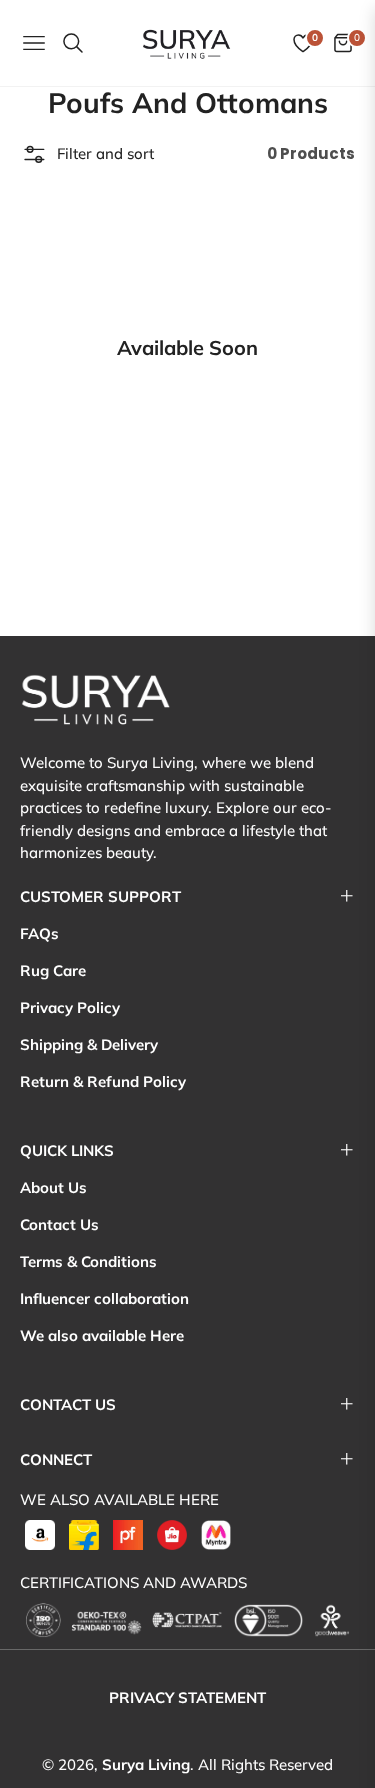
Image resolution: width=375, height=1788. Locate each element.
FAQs (39, 933)
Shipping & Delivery (89, 1044)
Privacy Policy (70, 1007)
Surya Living (146, 1764)
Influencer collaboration (104, 1298)
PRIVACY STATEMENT (187, 1697)
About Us (53, 1187)
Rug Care (53, 970)
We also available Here (102, 1335)
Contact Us (59, 1224)
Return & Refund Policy (103, 1081)
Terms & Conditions (88, 1261)
